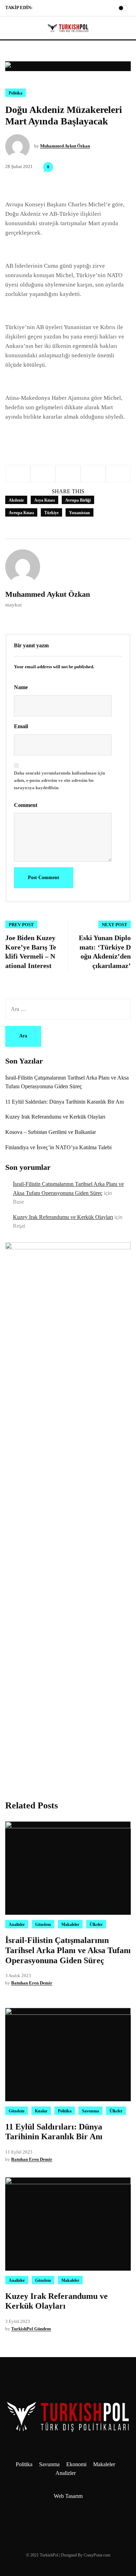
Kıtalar (41, 2111)
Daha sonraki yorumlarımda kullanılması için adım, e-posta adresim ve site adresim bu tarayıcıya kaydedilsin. (59, 780)
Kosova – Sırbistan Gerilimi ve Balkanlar (51, 1132)
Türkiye (51, 513)
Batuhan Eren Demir (32, 1983)
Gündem (43, 1925)
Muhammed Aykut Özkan (65, 146)
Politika (16, 93)
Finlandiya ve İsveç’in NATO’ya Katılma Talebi (58, 1147)
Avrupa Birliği (78, 500)
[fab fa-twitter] (56, 9)
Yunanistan (80, 513)
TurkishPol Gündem (31, 2329)
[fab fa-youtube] (65, 9)
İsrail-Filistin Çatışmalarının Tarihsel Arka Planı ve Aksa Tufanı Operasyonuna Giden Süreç (68, 1950)
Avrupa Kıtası (21, 513)
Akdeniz (16, 500)
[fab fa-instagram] (48, 9)
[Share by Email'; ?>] (118, 474)
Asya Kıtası (44, 500)
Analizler (17, 1925)
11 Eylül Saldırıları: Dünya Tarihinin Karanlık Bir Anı (65, 1102)
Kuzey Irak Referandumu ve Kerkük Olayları (55, 1117)
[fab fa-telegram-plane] (39, 9)
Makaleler (70, 1925)
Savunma (90, 2111)
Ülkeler (96, 1925)
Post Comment (44, 878)
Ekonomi (76, 2464)
